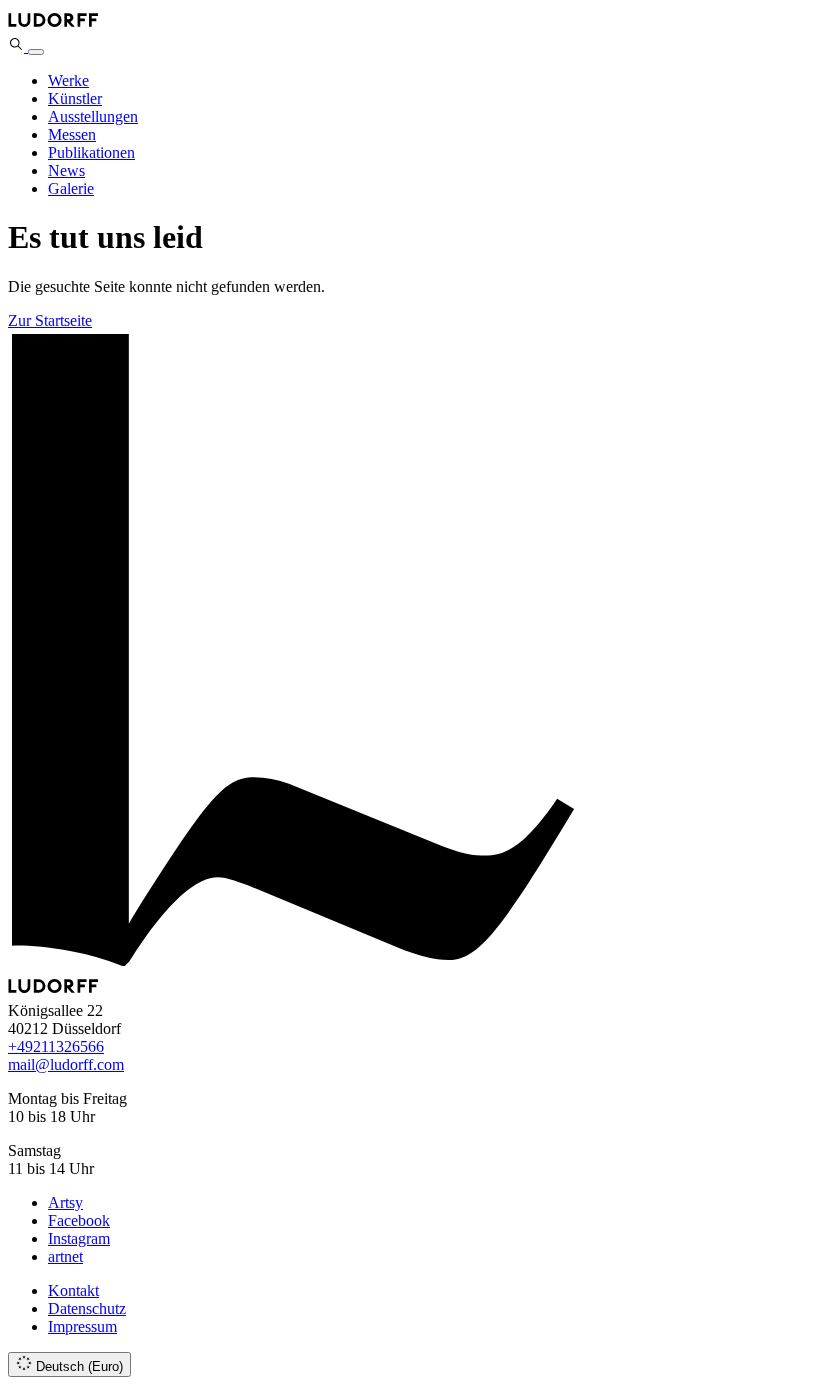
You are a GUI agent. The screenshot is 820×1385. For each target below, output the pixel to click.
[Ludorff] (53, 26)
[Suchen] (18, 46)
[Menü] (36, 52)
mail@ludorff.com (66, 1064)
